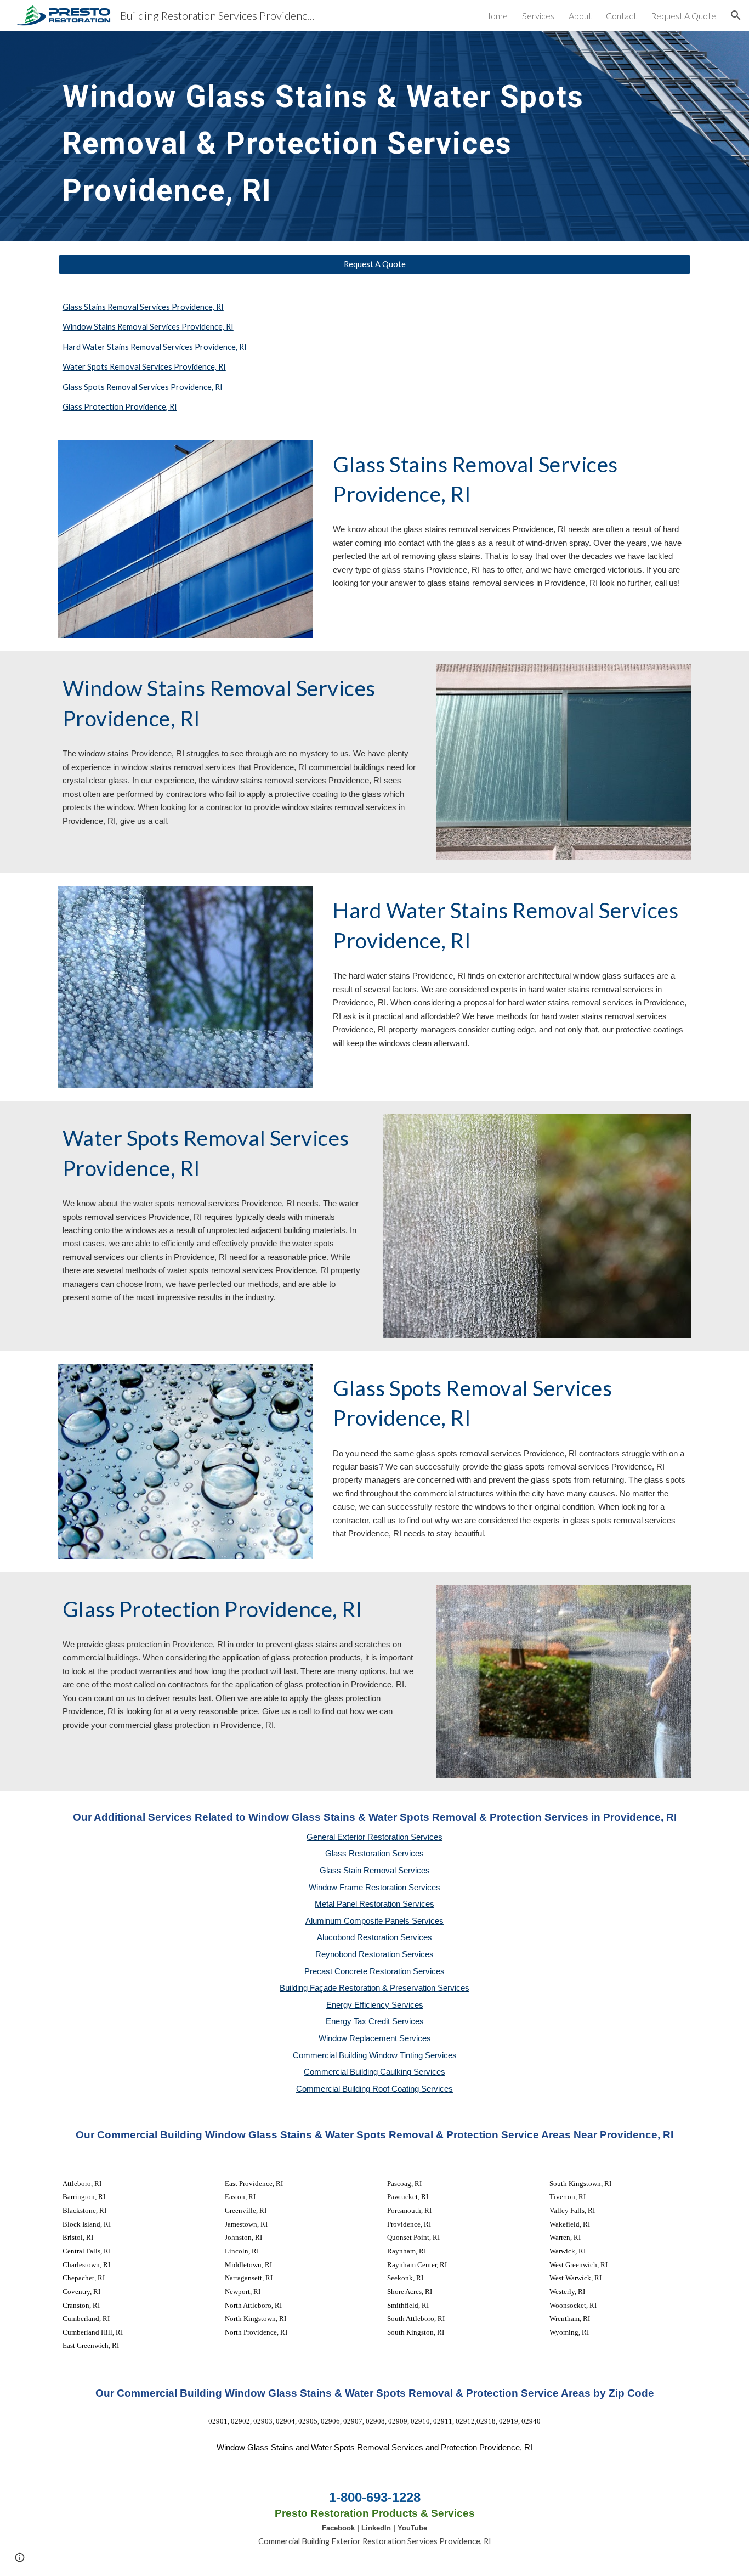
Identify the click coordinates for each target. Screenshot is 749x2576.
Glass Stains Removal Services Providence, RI (143, 307)
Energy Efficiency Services (375, 2005)
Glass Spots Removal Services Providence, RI (143, 387)
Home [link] (496, 16)
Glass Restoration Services (374, 1854)
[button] (736, 15)
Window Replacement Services (375, 2038)
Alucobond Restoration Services (374, 1937)
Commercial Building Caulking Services (374, 2072)
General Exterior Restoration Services (374, 1837)
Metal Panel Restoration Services (374, 1904)
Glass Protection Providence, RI (120, 407)
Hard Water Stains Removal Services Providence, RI (155, 347)
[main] (374, 136)
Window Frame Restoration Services (374, 1888)
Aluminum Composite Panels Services (374, 1921)
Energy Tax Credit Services (375, 2021)
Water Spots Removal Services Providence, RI (144, 367)
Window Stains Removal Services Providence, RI (148, 327)
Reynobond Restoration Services (374, 1954)
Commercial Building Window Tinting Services (375, 2055)
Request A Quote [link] (683, 16)
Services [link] (538, 16)
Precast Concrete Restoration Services (374, 1971)
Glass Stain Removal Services (375, 1871)
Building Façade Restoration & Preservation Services (374, 1988)
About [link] (580, 16)
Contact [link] (621, 16)
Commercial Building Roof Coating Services (374, 2089)
